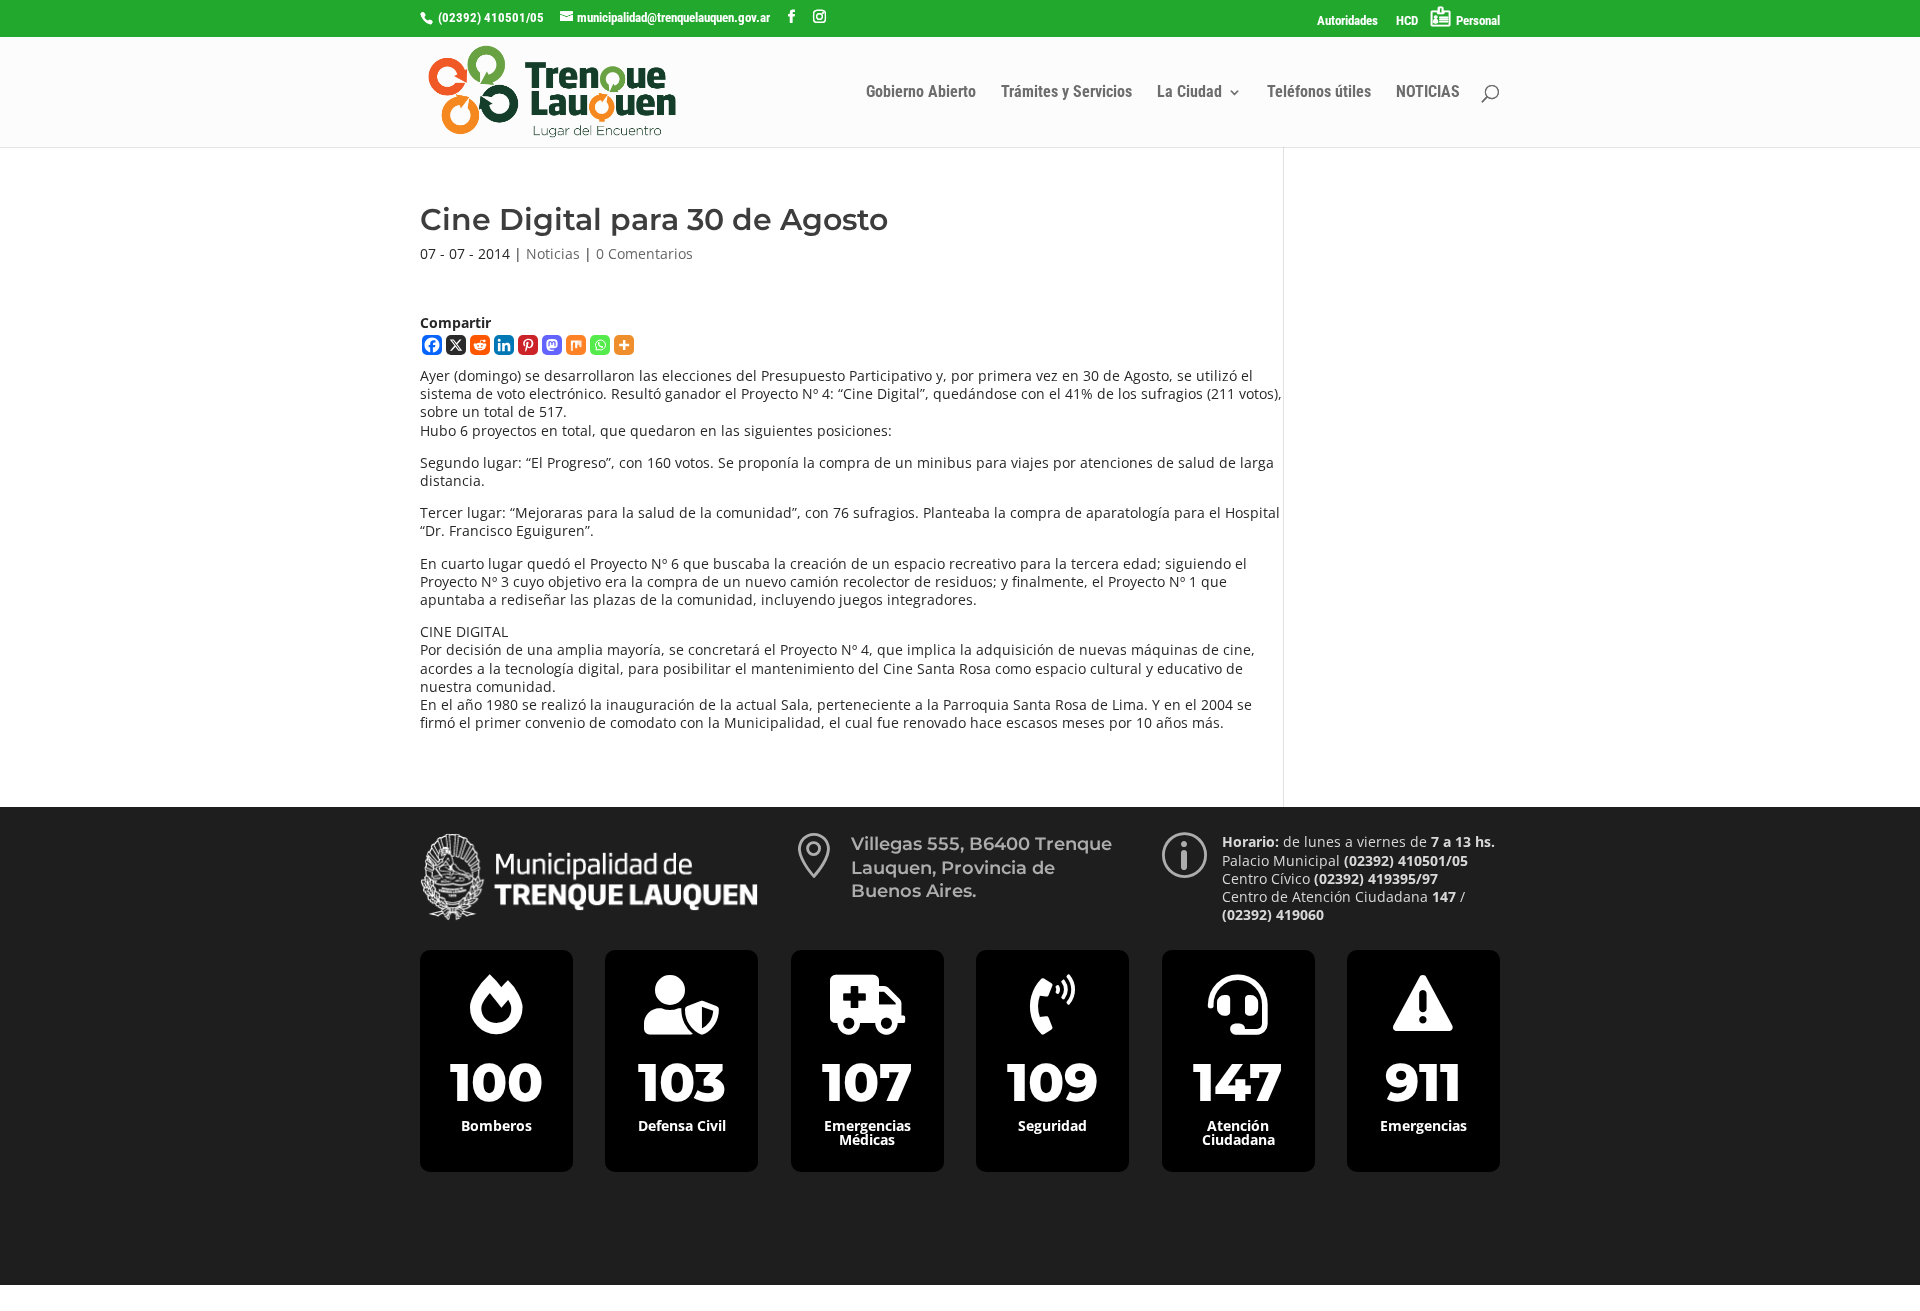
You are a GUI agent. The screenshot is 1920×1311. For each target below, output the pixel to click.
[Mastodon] (552, 345)
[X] (456, 345)
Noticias (553, 253)
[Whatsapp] (600, 345)
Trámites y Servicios (1066, 93)
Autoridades (1347, 21)
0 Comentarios (644, 253)
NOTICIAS (1428, 93)
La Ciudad (1189, 93)
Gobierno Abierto (921, 93)
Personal (1478, 20)
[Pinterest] (528, 345)
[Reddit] (480, 345)
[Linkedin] (504, 345)
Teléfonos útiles (1319, 93)
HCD (1407, 21)
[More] (624, 345)
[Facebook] (432, 345)
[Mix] (576, 345)
